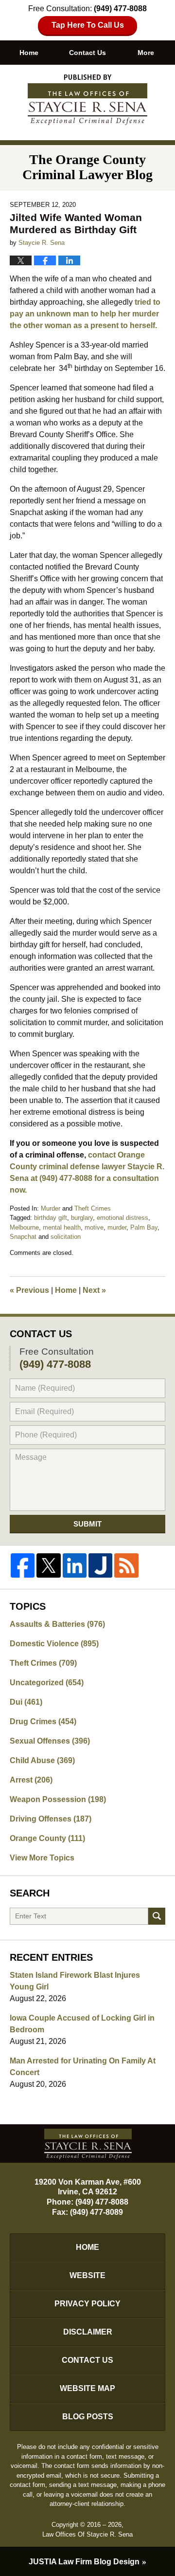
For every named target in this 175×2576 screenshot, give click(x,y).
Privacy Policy (87, 2304)
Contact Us (87, 53)
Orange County (47, 1838)
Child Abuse (42, 1760)
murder (117, 1227)
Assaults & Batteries (57, 1624)
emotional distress (122, 1218)
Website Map (87, 2388)
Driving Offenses (51, 1819)
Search (157, 1916)
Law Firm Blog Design (84, 2562)
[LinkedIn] (75, 1565)
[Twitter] (48, 1565)
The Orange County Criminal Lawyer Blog (87, 100)
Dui (26, 1702)
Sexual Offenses (50, 1741)
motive (94, 1227)
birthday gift (51, 1218)
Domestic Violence (54, 1644)
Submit (87, 1524)
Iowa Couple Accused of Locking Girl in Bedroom (82, 2024)
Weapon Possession (58, 1799)
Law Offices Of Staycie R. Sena (87, 2534)
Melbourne (24, 1227)
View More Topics (42, 1858)
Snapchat (23, 1237)
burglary (82, 1218)
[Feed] (126, 1565)
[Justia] (100, 1565)
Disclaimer (88, 2332)
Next (94, 1290)
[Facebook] (23, 1565)
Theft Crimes (93, 1208)
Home (29, 53)
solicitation (66, 1237)
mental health (62, 1227)
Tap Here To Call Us (88, 25)
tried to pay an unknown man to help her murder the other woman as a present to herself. (85, 314)
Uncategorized (47, 1683)
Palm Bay (144, 1227)
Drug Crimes (43, 1721)
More (146, 53)
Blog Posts (88, 2417)
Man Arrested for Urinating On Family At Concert (83, 2067)
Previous (29, 1290)
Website (87, 2275)
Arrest (31, 1780)
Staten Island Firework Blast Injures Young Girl (75, 1981)
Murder (51, 1208)
